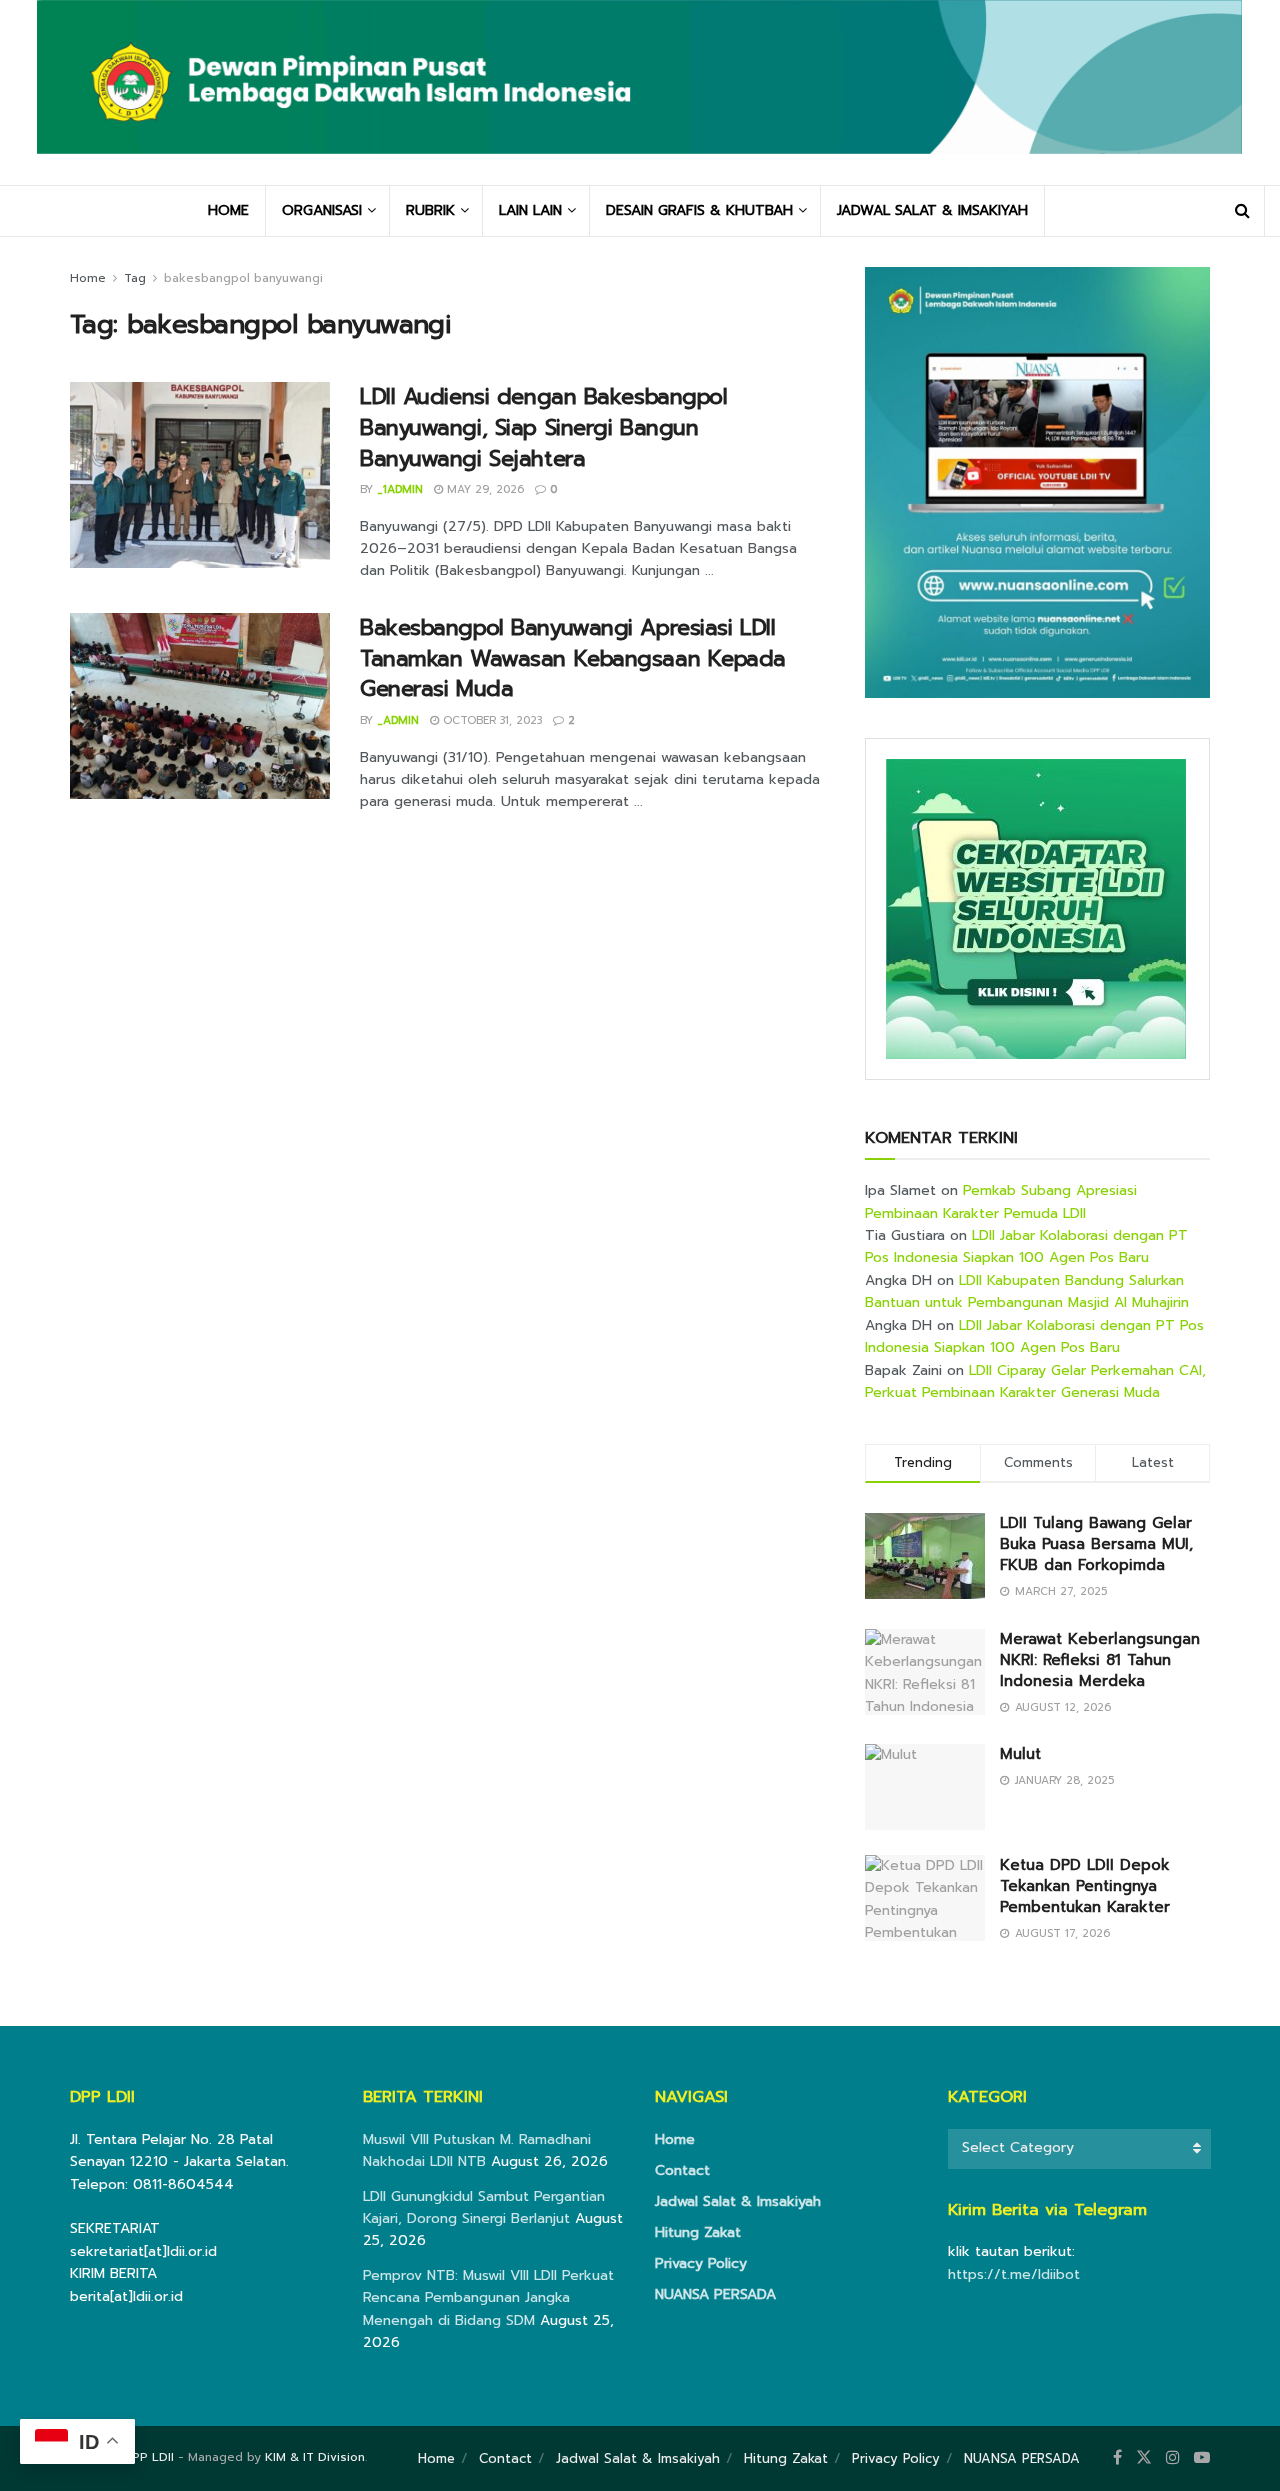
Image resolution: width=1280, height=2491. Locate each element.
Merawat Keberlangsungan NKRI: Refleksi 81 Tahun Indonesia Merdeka (1100, 1660)
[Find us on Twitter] (1144, 2458)
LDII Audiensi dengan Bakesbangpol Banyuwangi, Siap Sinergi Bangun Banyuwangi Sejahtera (543, 427)
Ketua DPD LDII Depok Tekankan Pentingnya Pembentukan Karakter (1085, 1886)
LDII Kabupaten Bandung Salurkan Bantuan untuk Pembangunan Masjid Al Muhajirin (1027, 1291)
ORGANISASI (322, 210)
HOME (228, 210)
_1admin (400, 489)
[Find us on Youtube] (1202, 2458)
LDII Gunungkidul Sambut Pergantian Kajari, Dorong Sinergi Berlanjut (484, 2207)
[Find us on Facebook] (1117, 2458)
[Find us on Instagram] (1173, 2458)
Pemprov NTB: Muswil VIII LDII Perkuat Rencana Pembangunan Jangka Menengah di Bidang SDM (488, 2298)
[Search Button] (1242, 211)
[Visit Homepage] (639, 92)
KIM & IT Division (315, 2457)
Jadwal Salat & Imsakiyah (738, 2201)
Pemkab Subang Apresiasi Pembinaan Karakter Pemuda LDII (1001, 1201)
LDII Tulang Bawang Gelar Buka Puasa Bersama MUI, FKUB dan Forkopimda (1096, 1544)
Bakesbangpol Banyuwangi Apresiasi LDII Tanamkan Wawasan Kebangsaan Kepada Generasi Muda (573, 658)
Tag (135, 278)
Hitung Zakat (698, 2232)
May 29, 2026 (483, 489)
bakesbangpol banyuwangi (243, 278)
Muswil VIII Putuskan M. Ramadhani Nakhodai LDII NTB (477, 2150)
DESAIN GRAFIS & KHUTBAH (699, 210)
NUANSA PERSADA (715, 2294)
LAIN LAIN (530, 210)
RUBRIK (430, 210)
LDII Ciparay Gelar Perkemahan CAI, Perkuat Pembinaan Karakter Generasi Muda (1035, 1381)
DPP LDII (148, 2457)
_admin (398, 720)
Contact (682, 2170)
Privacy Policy (701, 2263)
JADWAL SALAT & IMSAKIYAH (932, 210)
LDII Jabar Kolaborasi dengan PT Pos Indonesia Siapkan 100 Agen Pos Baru (1026, 1246)
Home (88, 278)
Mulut (1020, 1754)
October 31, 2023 (490, 720)
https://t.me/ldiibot (1014, 2274)
